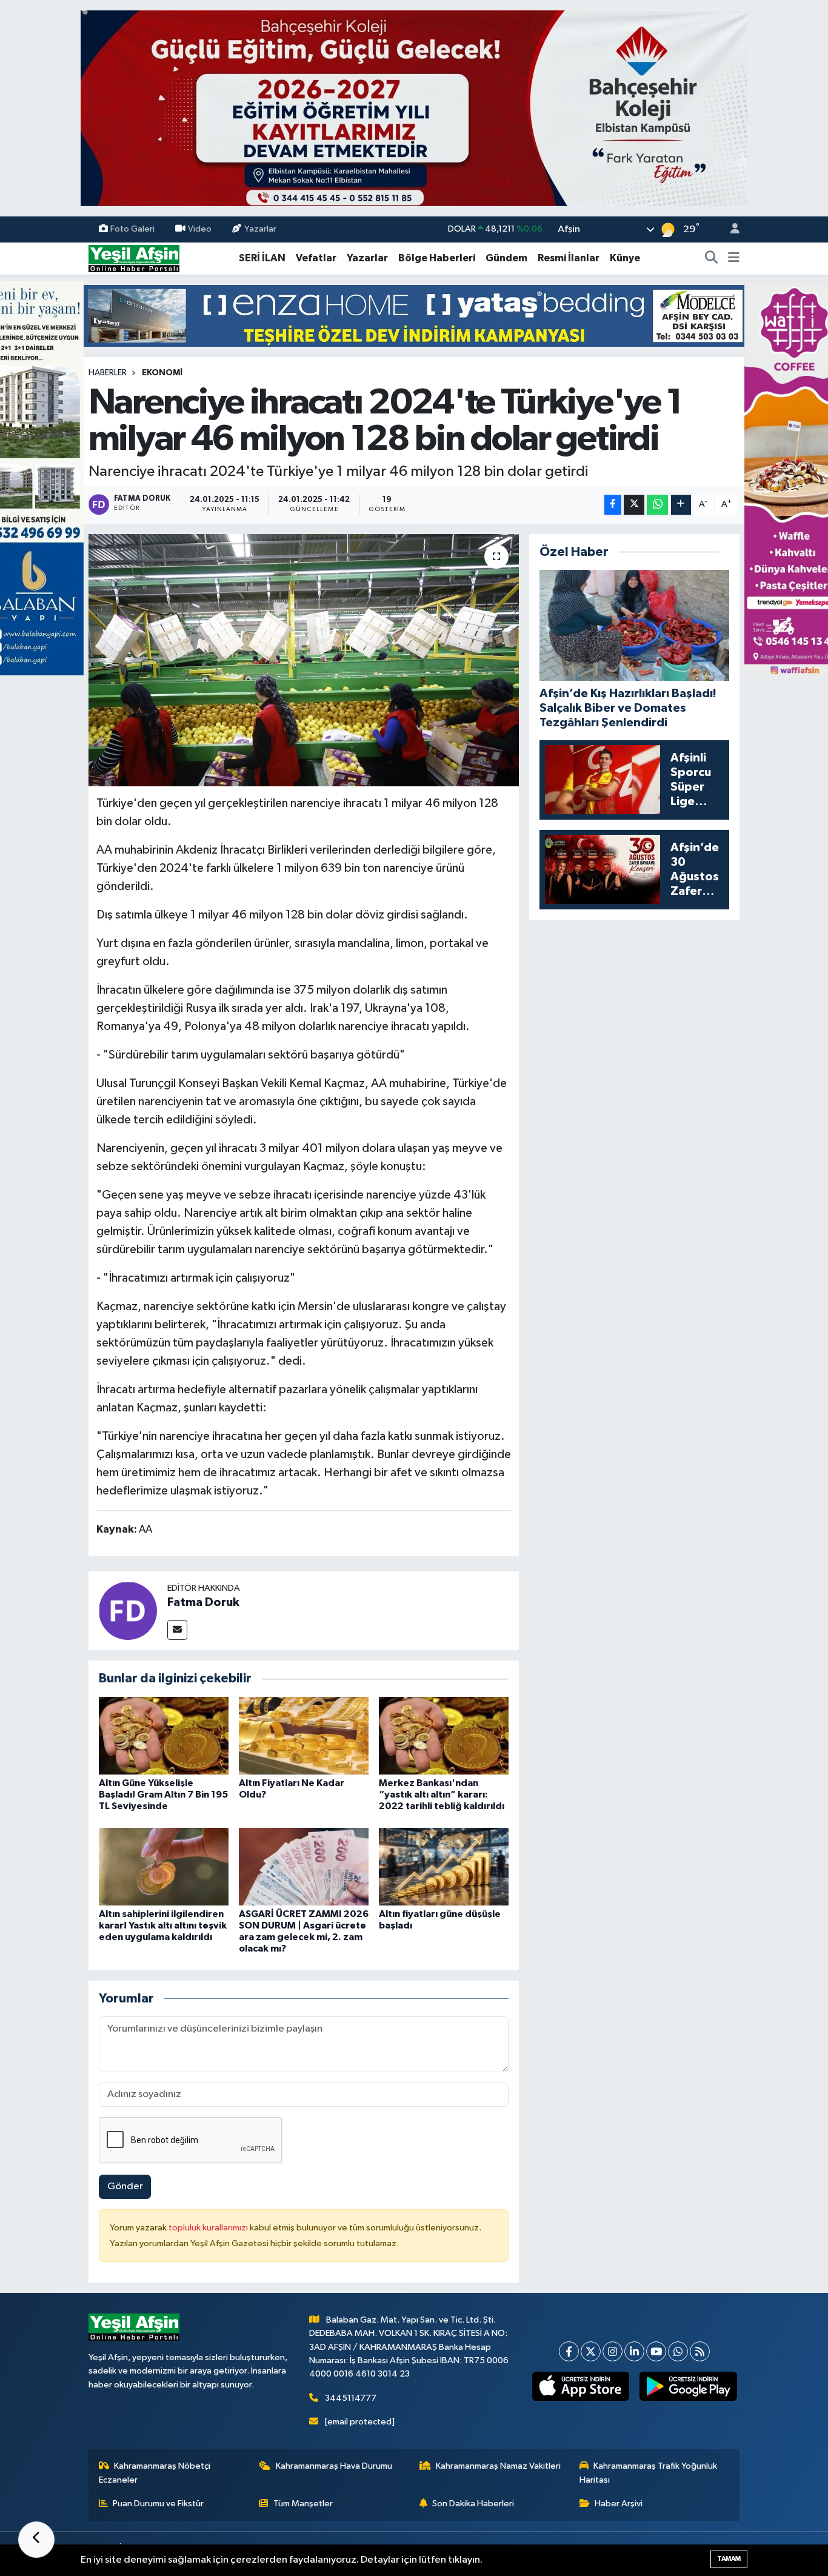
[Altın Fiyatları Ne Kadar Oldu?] (304, 1735)
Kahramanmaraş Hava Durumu (334, 2466)
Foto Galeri (132, 229)
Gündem (506, 258)
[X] (591, 2351)
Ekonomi (162, 373)
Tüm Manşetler (303, 2504)
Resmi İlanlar (569, 258)
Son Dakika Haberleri (473, 2504)
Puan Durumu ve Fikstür (158, 2504)
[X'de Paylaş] (634, 505)
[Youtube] (656, 2351)
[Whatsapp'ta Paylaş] (657, 505)
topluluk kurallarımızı (209, 2228)
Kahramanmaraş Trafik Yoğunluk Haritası (649, 2473)
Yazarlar (260, 229)
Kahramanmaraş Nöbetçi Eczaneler (155, 2473)
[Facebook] (569, 2351)
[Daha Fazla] (681, 505)
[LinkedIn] (634, 2351)
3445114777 (351, 2398)
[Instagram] (613, 2351)
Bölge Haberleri (437, 258)
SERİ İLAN (262, 258)
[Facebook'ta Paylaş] (613, 505)
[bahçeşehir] (414, 108)
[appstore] (580, 2386)
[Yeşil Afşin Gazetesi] (134, 258)
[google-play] (688, 2386)
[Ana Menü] (734, 258)
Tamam (729, 2559)
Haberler (108, 373)
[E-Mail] (177, 1630)
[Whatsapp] (678, 2351)
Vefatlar (316, 258)
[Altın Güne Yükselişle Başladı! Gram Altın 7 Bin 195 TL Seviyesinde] (164, 1735)
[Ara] (712, 258)
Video (200, 229)
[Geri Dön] (36, 2540)
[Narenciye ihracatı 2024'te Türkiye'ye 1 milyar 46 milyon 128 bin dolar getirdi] (304, 660)
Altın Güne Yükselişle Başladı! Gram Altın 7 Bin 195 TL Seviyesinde (163, 1795)
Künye (625, 258)
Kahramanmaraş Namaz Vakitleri (498, 2466)
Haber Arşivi (619, 2504)
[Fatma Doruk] (128, 1611)
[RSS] (700, 2351)
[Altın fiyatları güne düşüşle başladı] (444, 1866)
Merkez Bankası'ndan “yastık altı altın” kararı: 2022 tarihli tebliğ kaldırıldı (442, 1795)
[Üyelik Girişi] (730, 229)
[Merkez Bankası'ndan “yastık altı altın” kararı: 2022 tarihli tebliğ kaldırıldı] (444, 1735)
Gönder (125, 2186)
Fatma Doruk (203, 1602)
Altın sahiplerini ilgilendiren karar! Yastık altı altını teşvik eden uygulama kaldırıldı (163, 1925)
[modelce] (414, 316)
